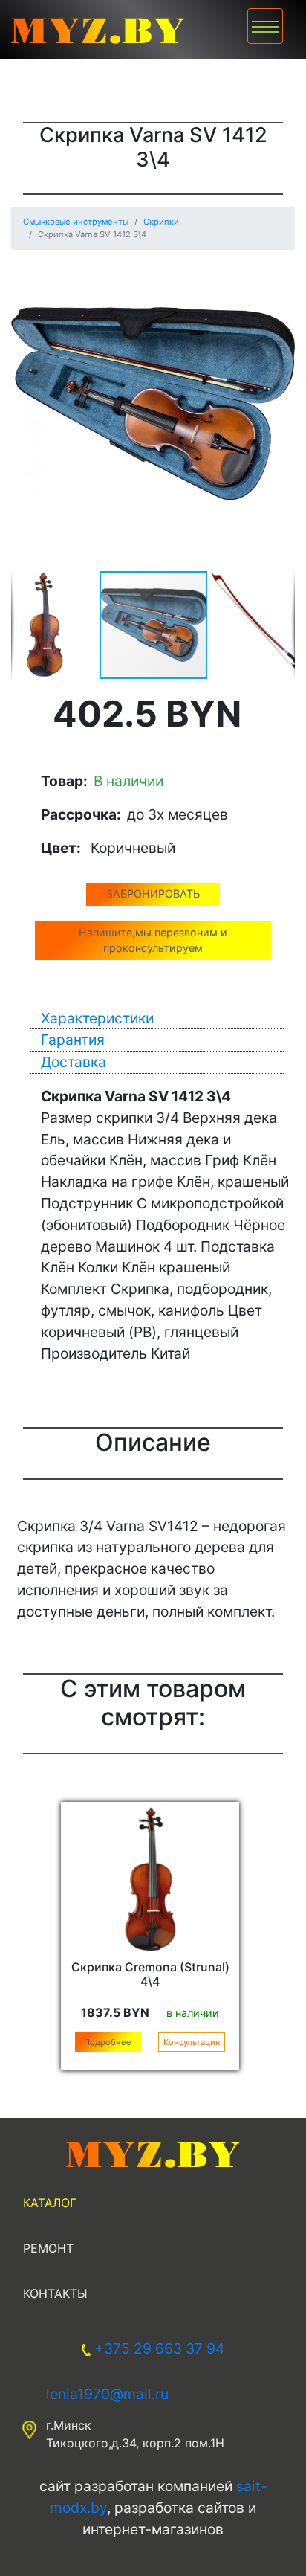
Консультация (192, 2042)
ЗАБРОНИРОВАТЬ (153, 893)
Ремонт (48, 2248)
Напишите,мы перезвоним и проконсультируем (153, 940)
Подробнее (108, 2042)
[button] (281, 275)
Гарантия (73, 1040)
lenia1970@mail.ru (107, 2394)
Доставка (74, 1062)
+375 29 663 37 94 (159, 2348)
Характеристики (97, 1018)
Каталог (50, 2203)
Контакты (55, 2293)
